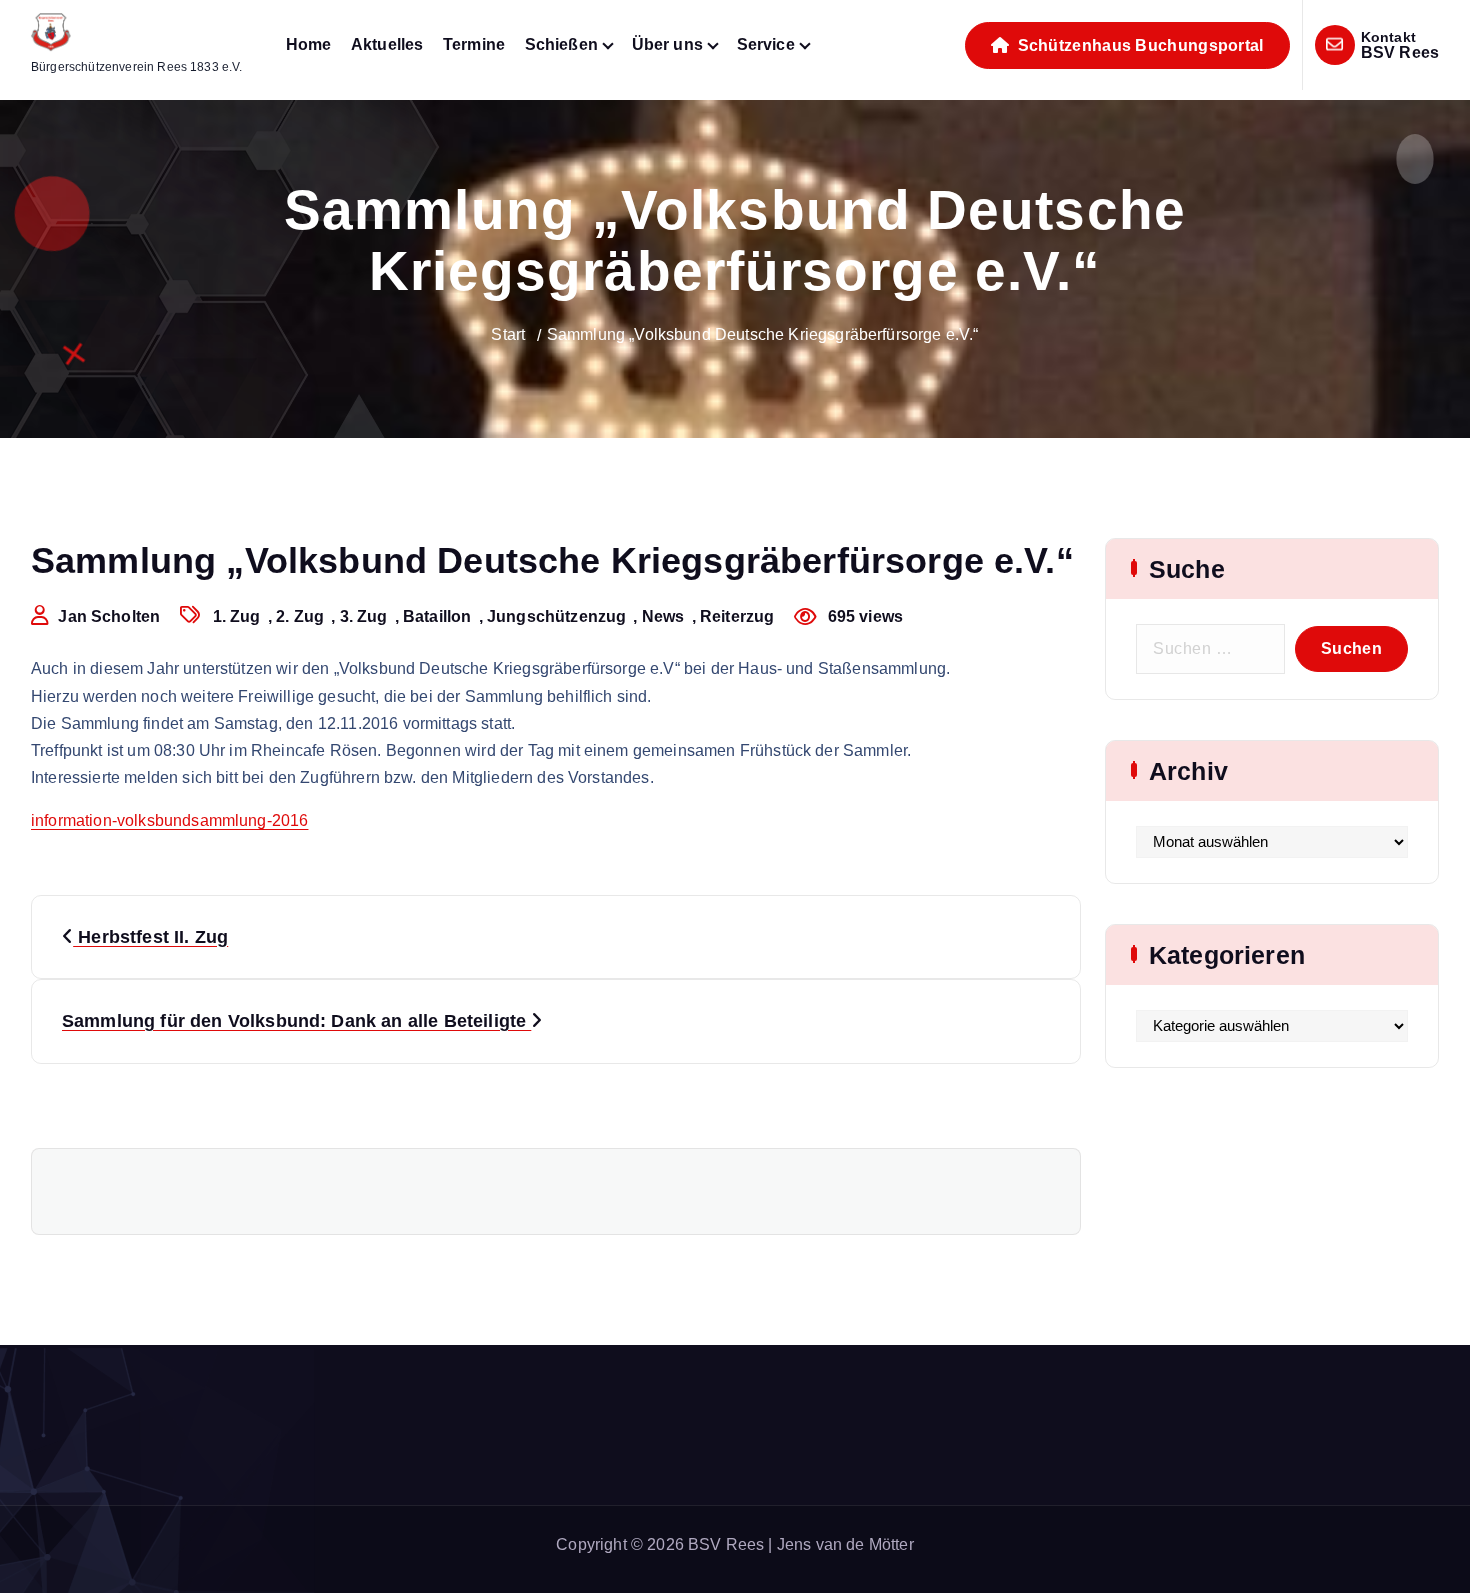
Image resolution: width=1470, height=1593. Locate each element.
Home (309, 44)
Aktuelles (387, 44)
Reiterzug (737, 616)
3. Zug (364, 616)
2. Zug (300, 616)
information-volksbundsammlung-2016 (169, 820)
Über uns (667, 44)
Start (508, 334)
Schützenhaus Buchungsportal (1138, 45)
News (663, 616)
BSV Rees (1400, 52)
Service (766, 44)
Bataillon (437, 616)
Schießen (561, 44)
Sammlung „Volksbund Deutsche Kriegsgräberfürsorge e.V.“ (763, 334)
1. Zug (237, 616)
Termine (474, 44)
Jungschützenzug (556, 616)
